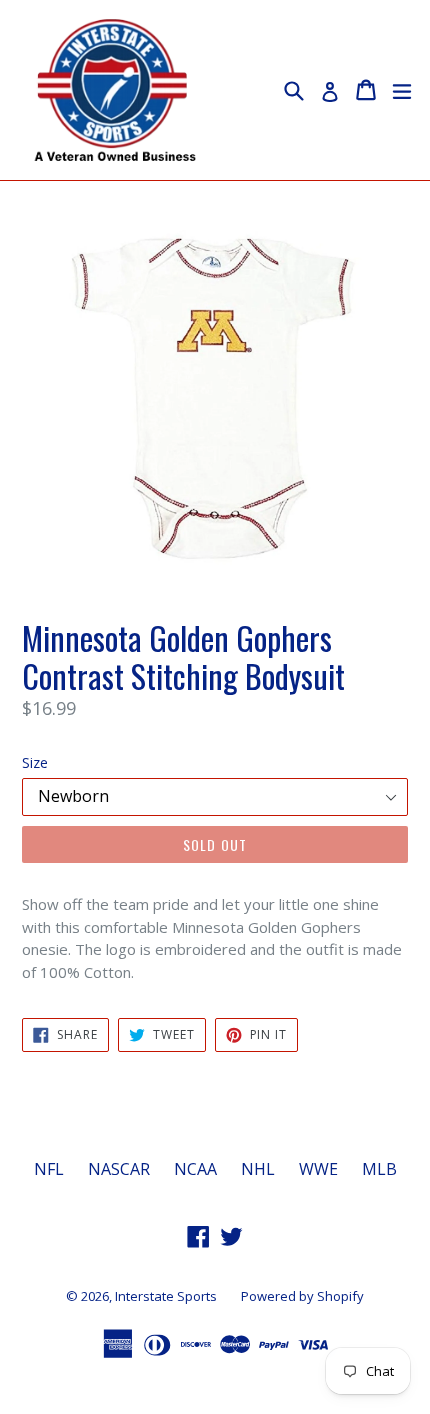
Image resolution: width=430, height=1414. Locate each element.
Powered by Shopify (302, 1296)
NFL (49, 1169)
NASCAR (119, 1169)
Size (35, 762)
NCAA (195, 1169)
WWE (318, 1169)
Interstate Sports (166, 1296)
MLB (379, 1169)
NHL (258, 1169)
